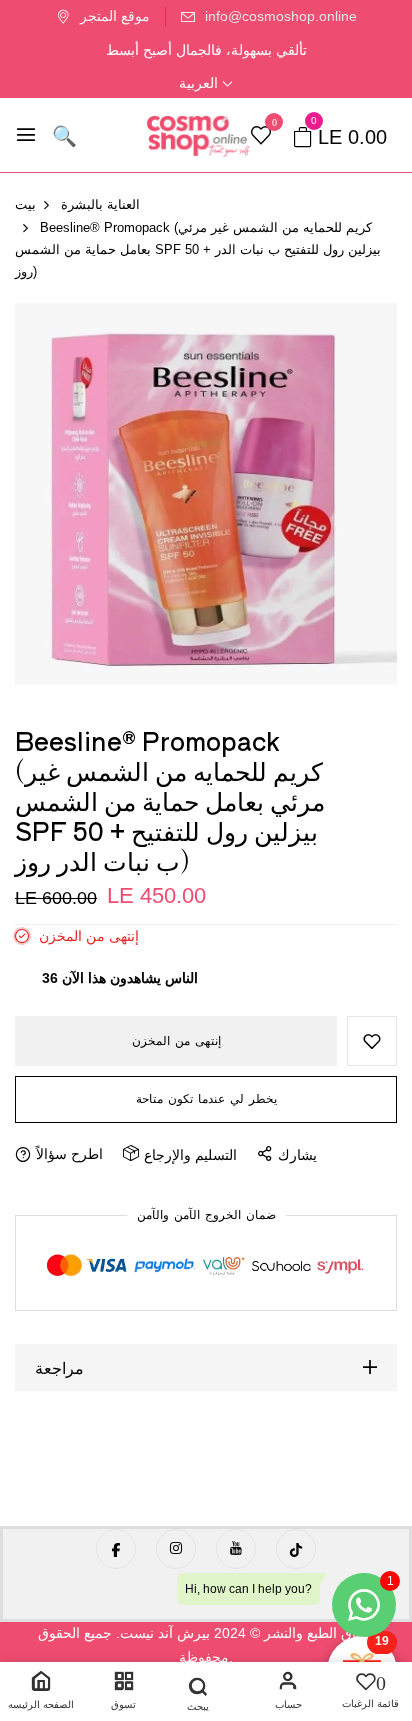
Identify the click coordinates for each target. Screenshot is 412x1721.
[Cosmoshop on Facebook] (116, 1549)
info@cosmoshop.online (281, 16)
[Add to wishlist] (372, 1041)
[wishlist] (261, 137)
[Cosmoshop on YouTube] (236, 1549)
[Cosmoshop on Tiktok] (296, 1549)
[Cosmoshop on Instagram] (176, 1549)
